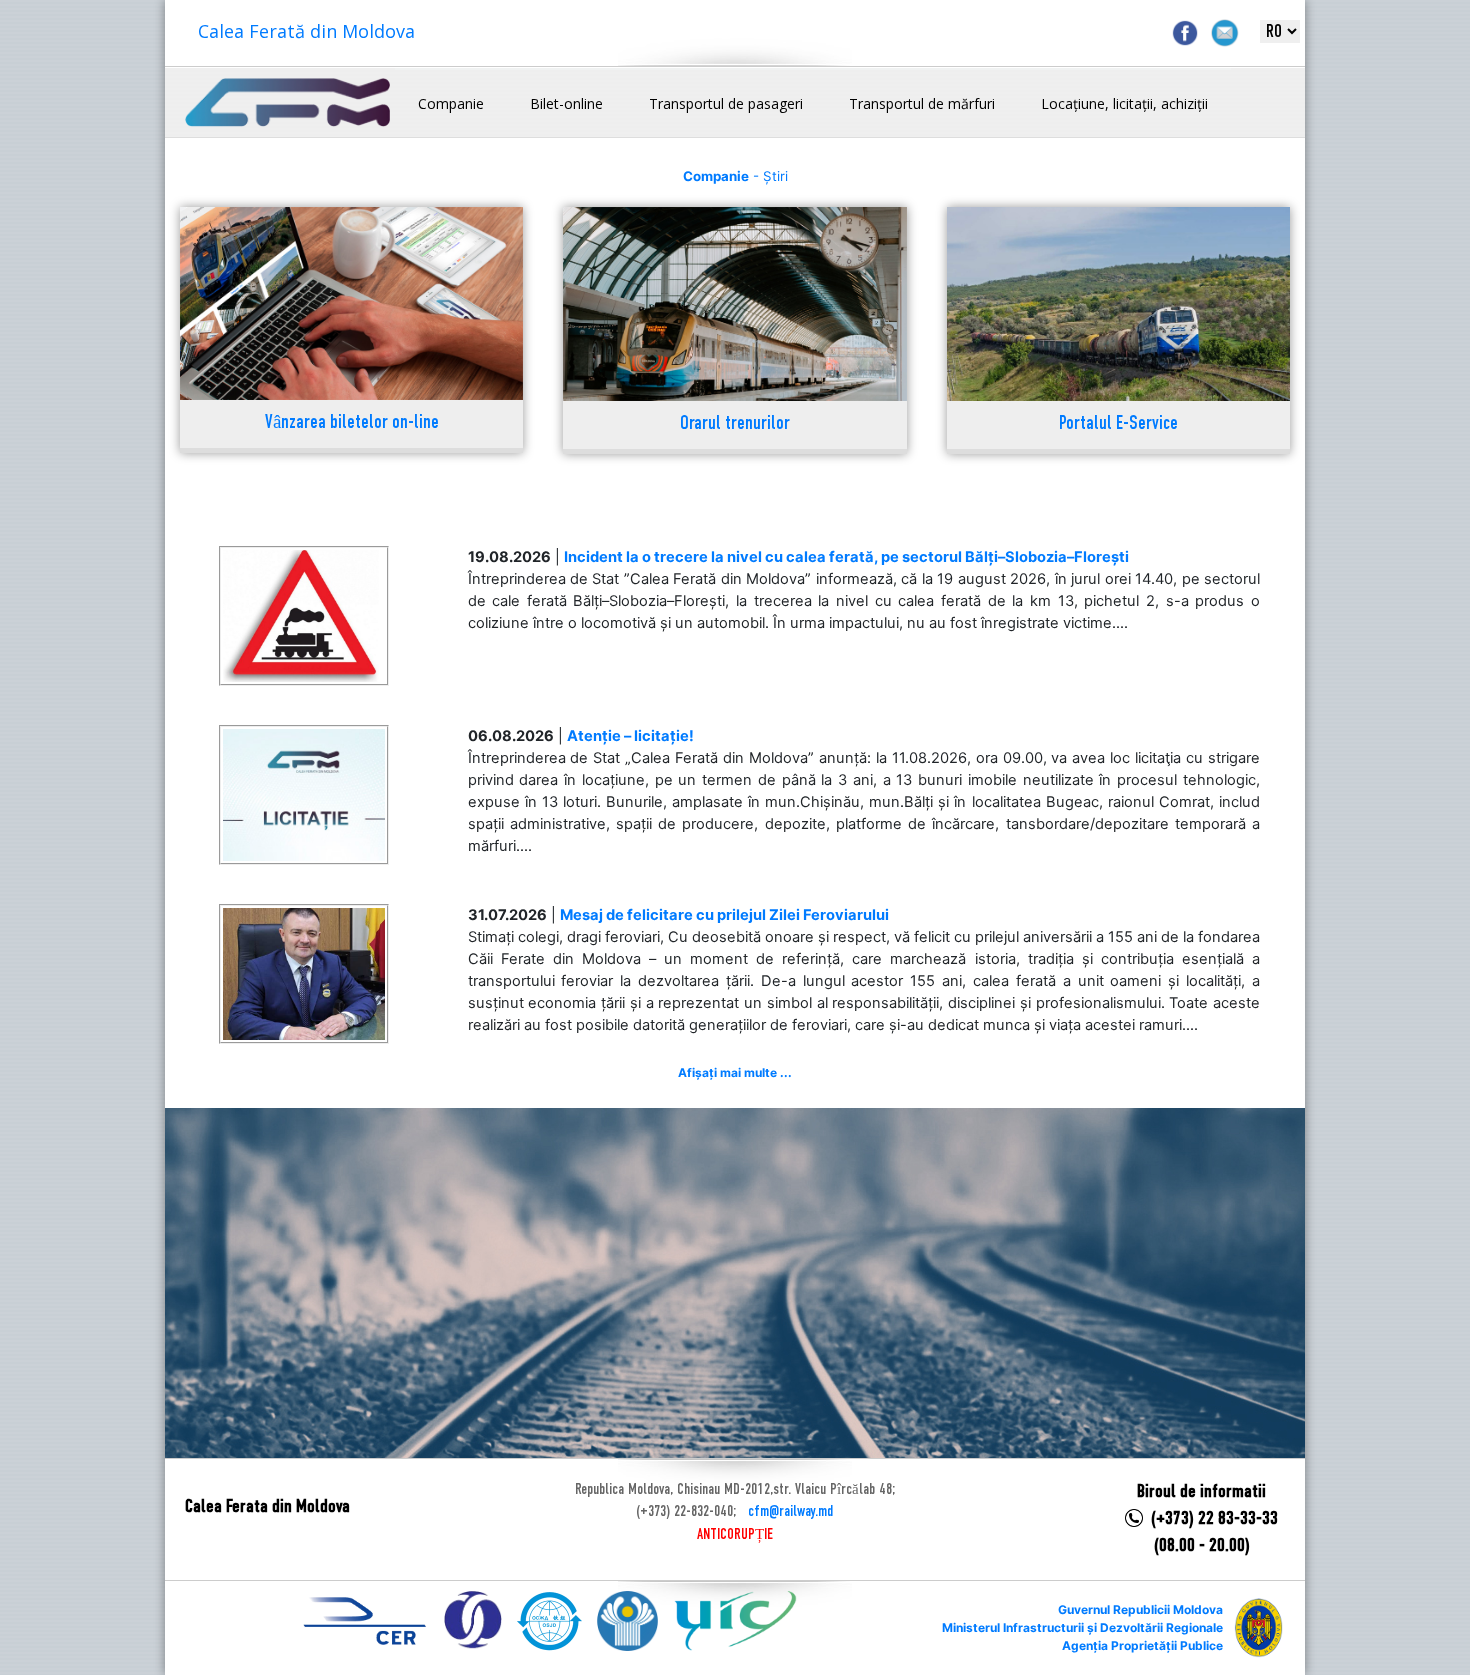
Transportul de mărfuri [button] (922, 103)
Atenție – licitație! (630, 736)
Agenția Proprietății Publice (1142, 1645)
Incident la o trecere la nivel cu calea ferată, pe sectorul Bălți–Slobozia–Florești (846, 557)
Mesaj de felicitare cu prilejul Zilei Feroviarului (724, 915)
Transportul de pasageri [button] (726, 103)
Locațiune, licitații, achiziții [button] (1124, 103)
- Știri (735, 176)
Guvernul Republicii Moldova (1140, 1609)
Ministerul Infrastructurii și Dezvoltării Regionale (1082, 1627)
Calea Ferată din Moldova (306, 31)
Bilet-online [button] (566, 103)
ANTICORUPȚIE (735, 1535)
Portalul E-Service (1118, 424)
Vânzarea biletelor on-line (352, 423)
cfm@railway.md (790, 1512)
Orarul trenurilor (735, 424)
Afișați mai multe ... (735, 1072)
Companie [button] (451, 103)
